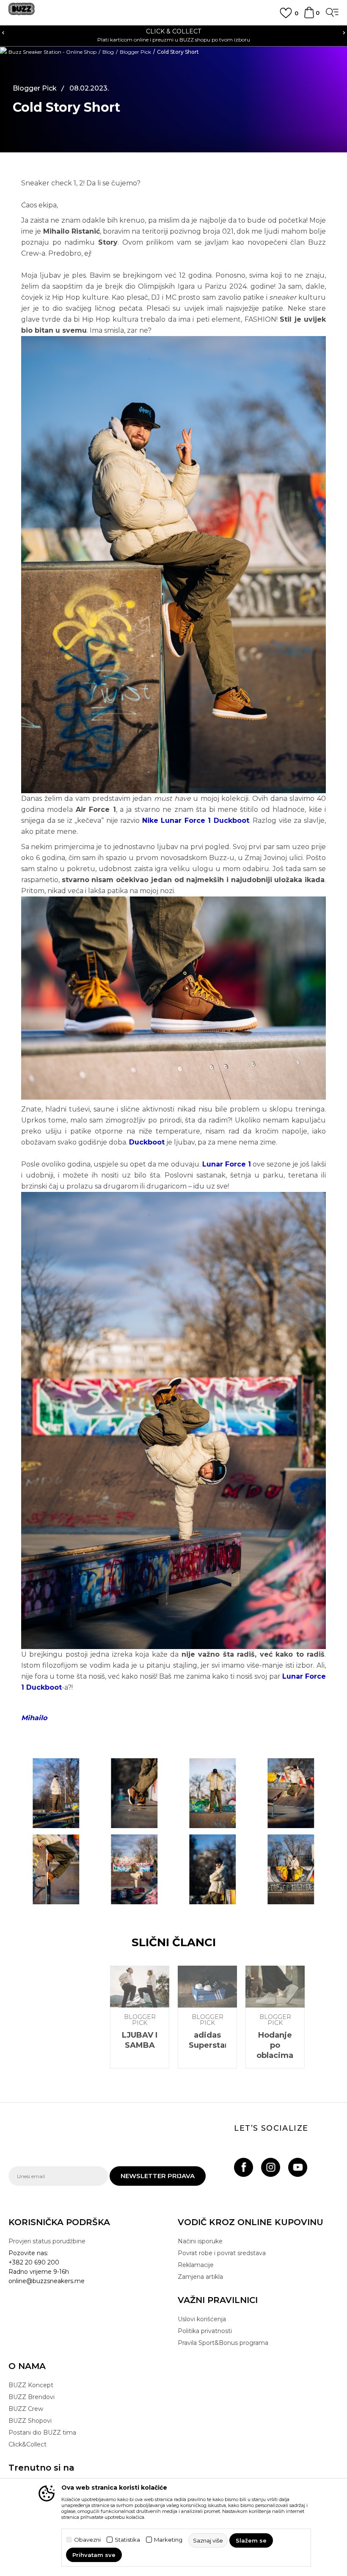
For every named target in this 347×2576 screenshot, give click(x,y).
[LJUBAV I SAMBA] (140, 1987)
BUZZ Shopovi (30, 2421)
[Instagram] (271, 2167)
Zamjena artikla (200, 2277)
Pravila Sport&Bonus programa (223, 2343)
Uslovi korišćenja (202, 2319)
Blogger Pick (135, 52)
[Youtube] (298, 2167)
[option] (173, 35)
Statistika (127, 2540)
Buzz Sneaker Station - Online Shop (52, 52)
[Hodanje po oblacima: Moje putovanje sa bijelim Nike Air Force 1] (275, 1987)
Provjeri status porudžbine (47, 2241)
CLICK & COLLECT (173, 31)
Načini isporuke (200, 2241)
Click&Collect (28, 2444)
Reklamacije (196, 2265)
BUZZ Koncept (31, 2385)
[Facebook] (244, 2167)
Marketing (168, 2540)
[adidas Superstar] (207, 1987)
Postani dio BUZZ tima (42, 2433)
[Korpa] (309, 17)
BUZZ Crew (26, 2409)
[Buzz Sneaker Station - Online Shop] (22, 12)
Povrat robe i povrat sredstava (222, 2253)
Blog (108, 52)
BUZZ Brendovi (32, 2397)
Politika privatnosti (205, 2331)
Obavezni (87, 2540)
